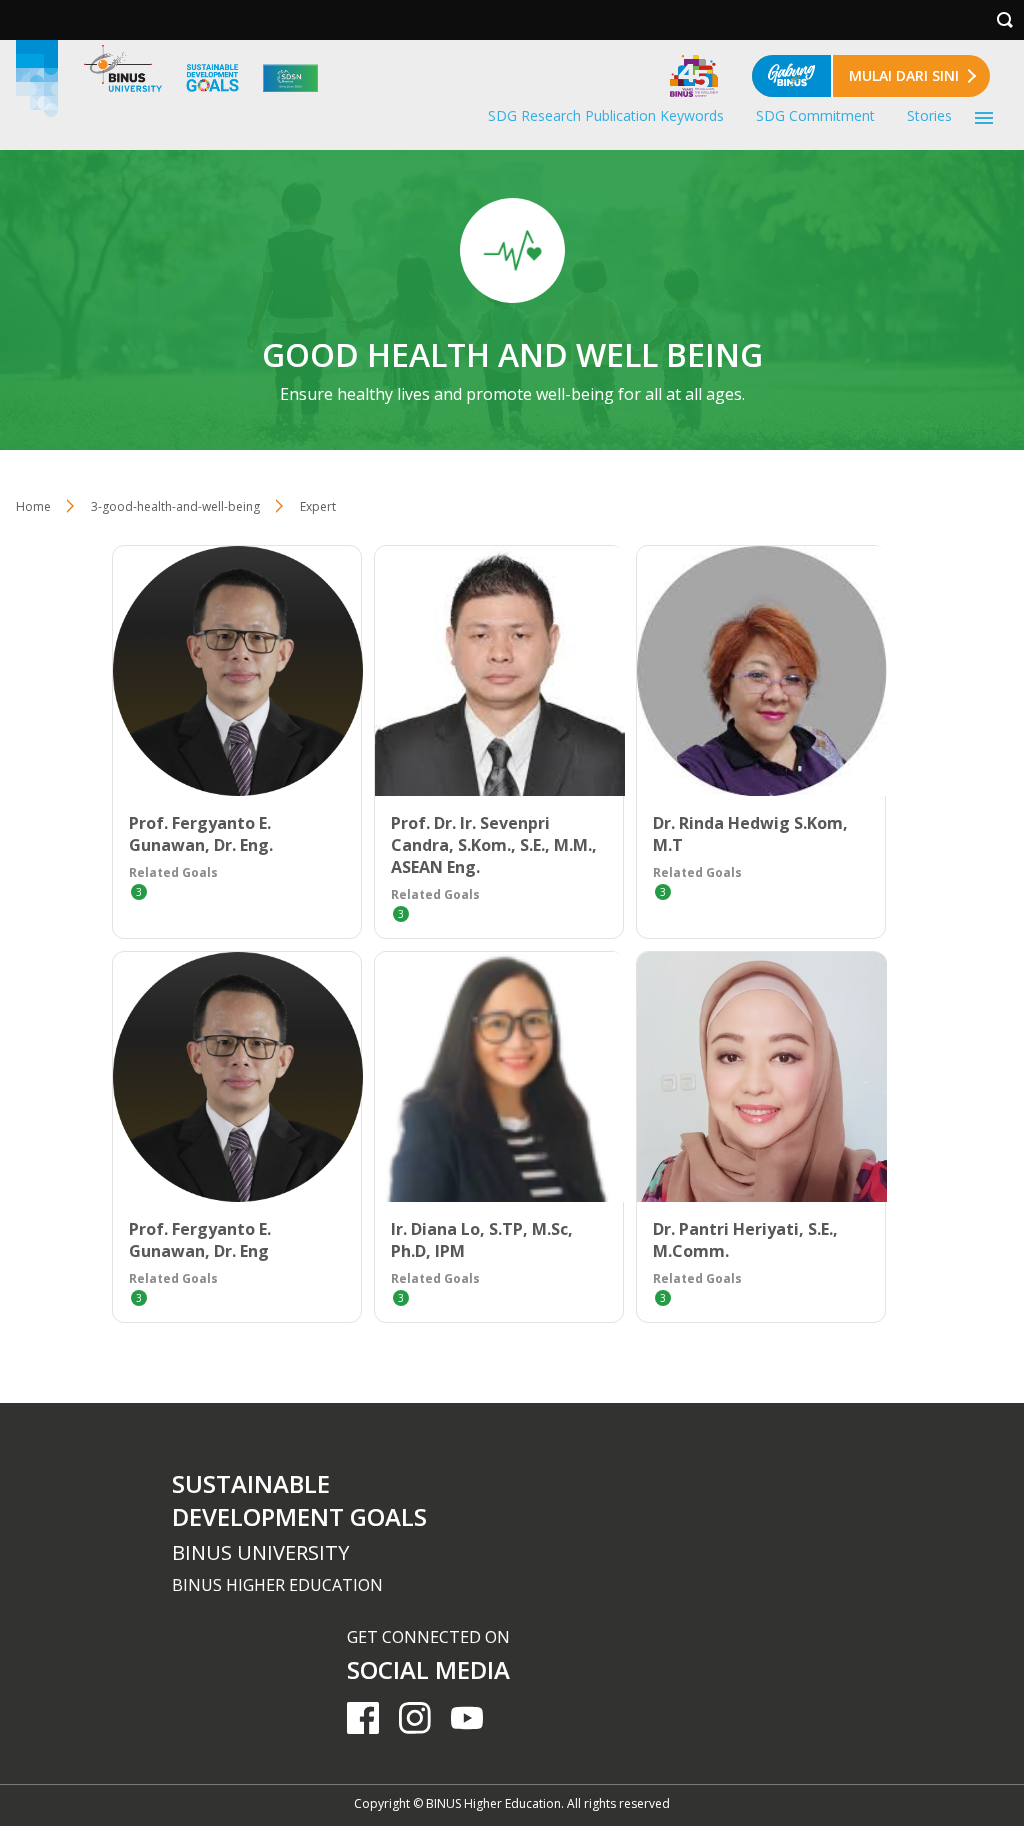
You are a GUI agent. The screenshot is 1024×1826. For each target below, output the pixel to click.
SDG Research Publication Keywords (606, 115)
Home (33, 506)
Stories (929, 115)
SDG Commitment (815, 115)
